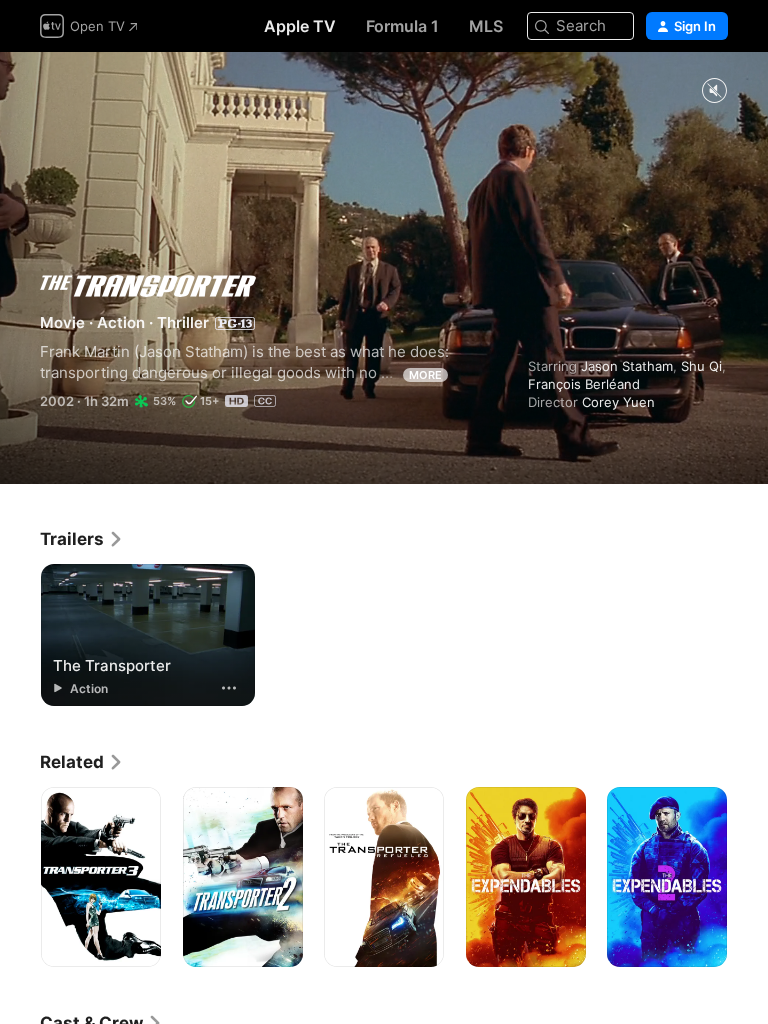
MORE (425, 375)
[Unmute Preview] (714, 91)
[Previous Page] (20, 877)
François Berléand (584, 384)
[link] (82, 539)
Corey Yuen (618, 402)
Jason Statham (627, 366)
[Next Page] (748, 877)
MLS (486, 26)
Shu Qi (701, 366)
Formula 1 (402, 26)
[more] (229, 688)
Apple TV (300, 26)
